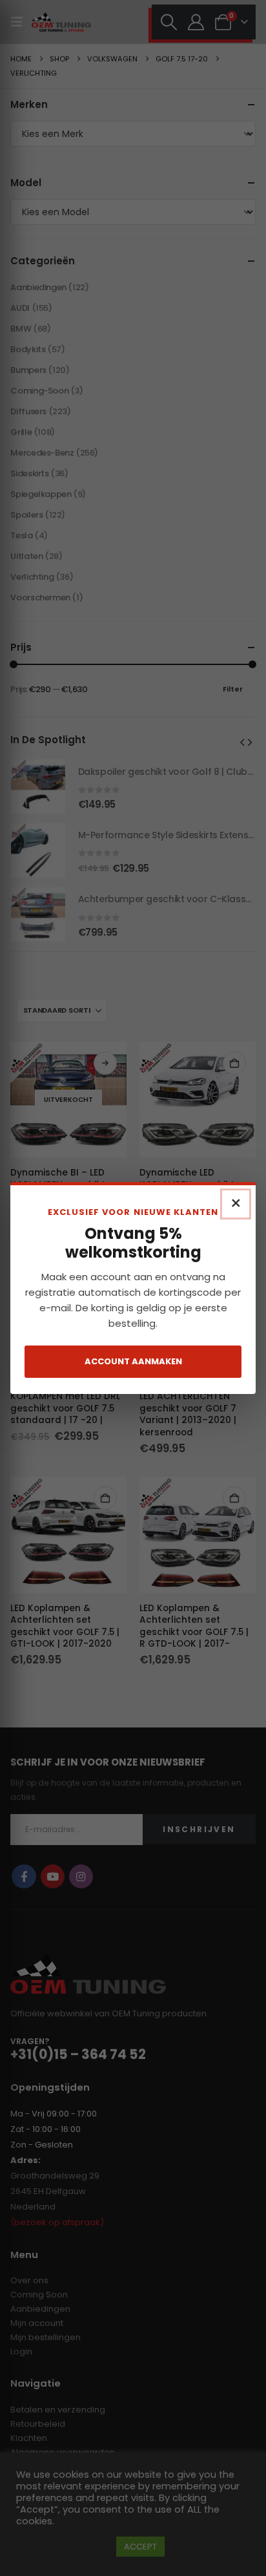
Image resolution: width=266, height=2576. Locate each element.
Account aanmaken (133, 1361)
